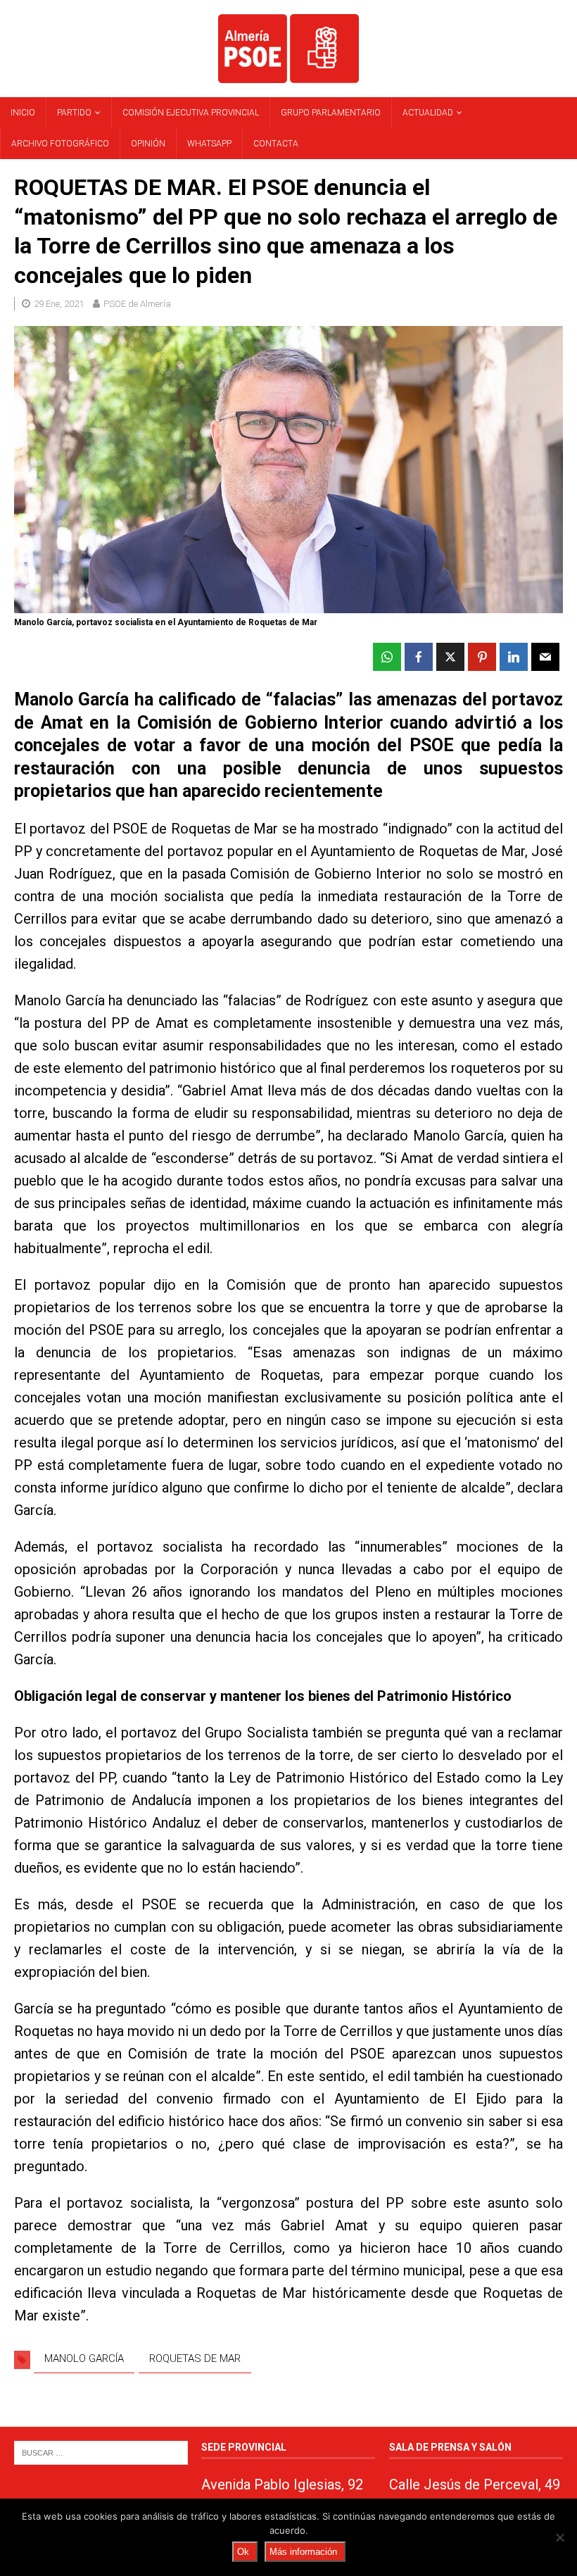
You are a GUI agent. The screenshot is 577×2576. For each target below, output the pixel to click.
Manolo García (84, 2358)
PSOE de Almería (137, 304)
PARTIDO (74, 113)
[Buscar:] (101, 2452)
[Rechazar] (559, 2537)
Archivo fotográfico (60, 144)
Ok (243, 2552)
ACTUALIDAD (428, 113)
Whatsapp (209, 144)
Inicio (23, 113)
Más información (303, 2552)
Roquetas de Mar (195, 2358)
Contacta (276, 144)
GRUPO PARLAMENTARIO (331, 113)
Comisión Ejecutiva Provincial (191, 113)
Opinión (148, 144)
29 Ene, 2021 (59, 304)
